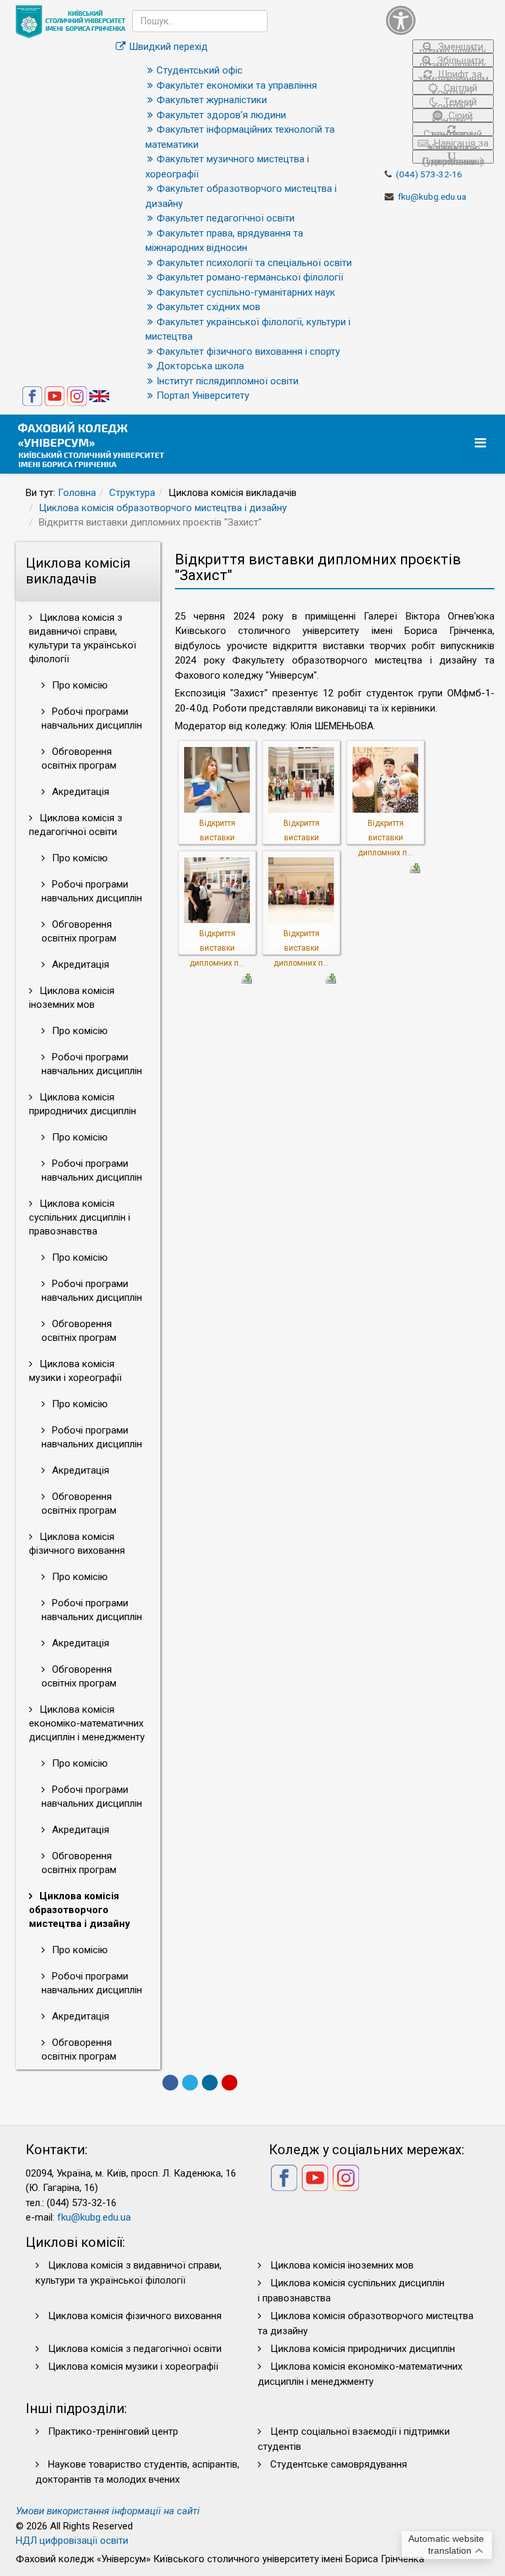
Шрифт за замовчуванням (453, 75)
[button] (440, 20)
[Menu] (482, 443)
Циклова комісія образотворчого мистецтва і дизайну (163, 508)
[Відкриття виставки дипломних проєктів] (217, 779)
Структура (132, 493)
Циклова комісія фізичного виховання (77, 1544)
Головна (77, 493)
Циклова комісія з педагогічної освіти (76, 825)
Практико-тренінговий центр (113, 2431)
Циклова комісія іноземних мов (72, 998)
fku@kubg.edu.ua (432, 196)
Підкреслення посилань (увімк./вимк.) (453, 160)
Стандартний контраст (453, 132)
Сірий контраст (453, 116)
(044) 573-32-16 (429, 174)
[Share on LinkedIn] (210, 2083)
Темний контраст (454, 102)
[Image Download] (415, 867)
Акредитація (79, 792)
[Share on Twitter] (190, 2083)
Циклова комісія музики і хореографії (75, 1371)
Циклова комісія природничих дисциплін (83, 1104)
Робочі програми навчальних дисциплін (92, 718)
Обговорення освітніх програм (79, 758)
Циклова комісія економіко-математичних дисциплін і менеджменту (87, 1723)
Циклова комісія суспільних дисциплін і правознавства (80, 1217)
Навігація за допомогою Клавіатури (457, 144)
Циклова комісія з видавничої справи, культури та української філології (83, 638)
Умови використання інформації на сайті (108, 2511)
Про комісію (79, 685)
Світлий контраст (455, 88)
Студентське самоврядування (339, 2464)
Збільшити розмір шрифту (453, 61)
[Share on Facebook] (170, 2083)
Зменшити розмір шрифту (453, 47)
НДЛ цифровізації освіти (72, 2541)
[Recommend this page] (229, 2083)
